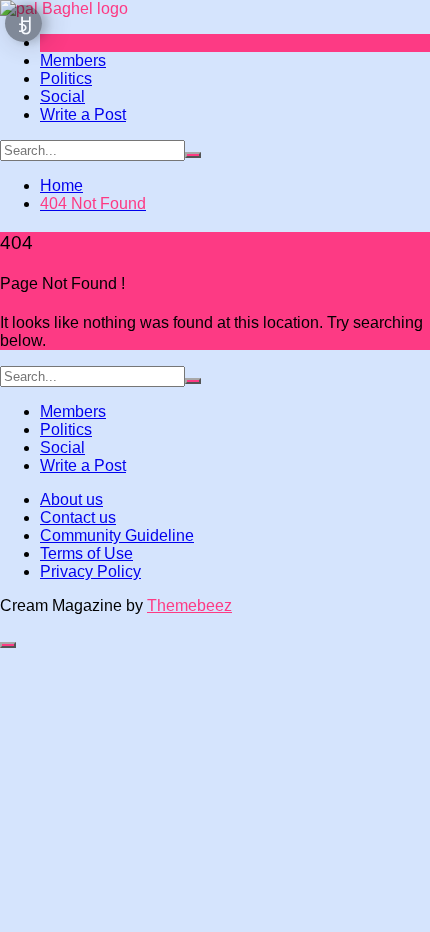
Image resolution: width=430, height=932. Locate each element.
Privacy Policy (90, 571)
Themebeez (189, 605)
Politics (66, 78)
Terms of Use (86, 553)
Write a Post (83, 114)
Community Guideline (117, 535)
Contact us (78, 517)
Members (73, 60)
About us (71, 499)
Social (62, 96)
